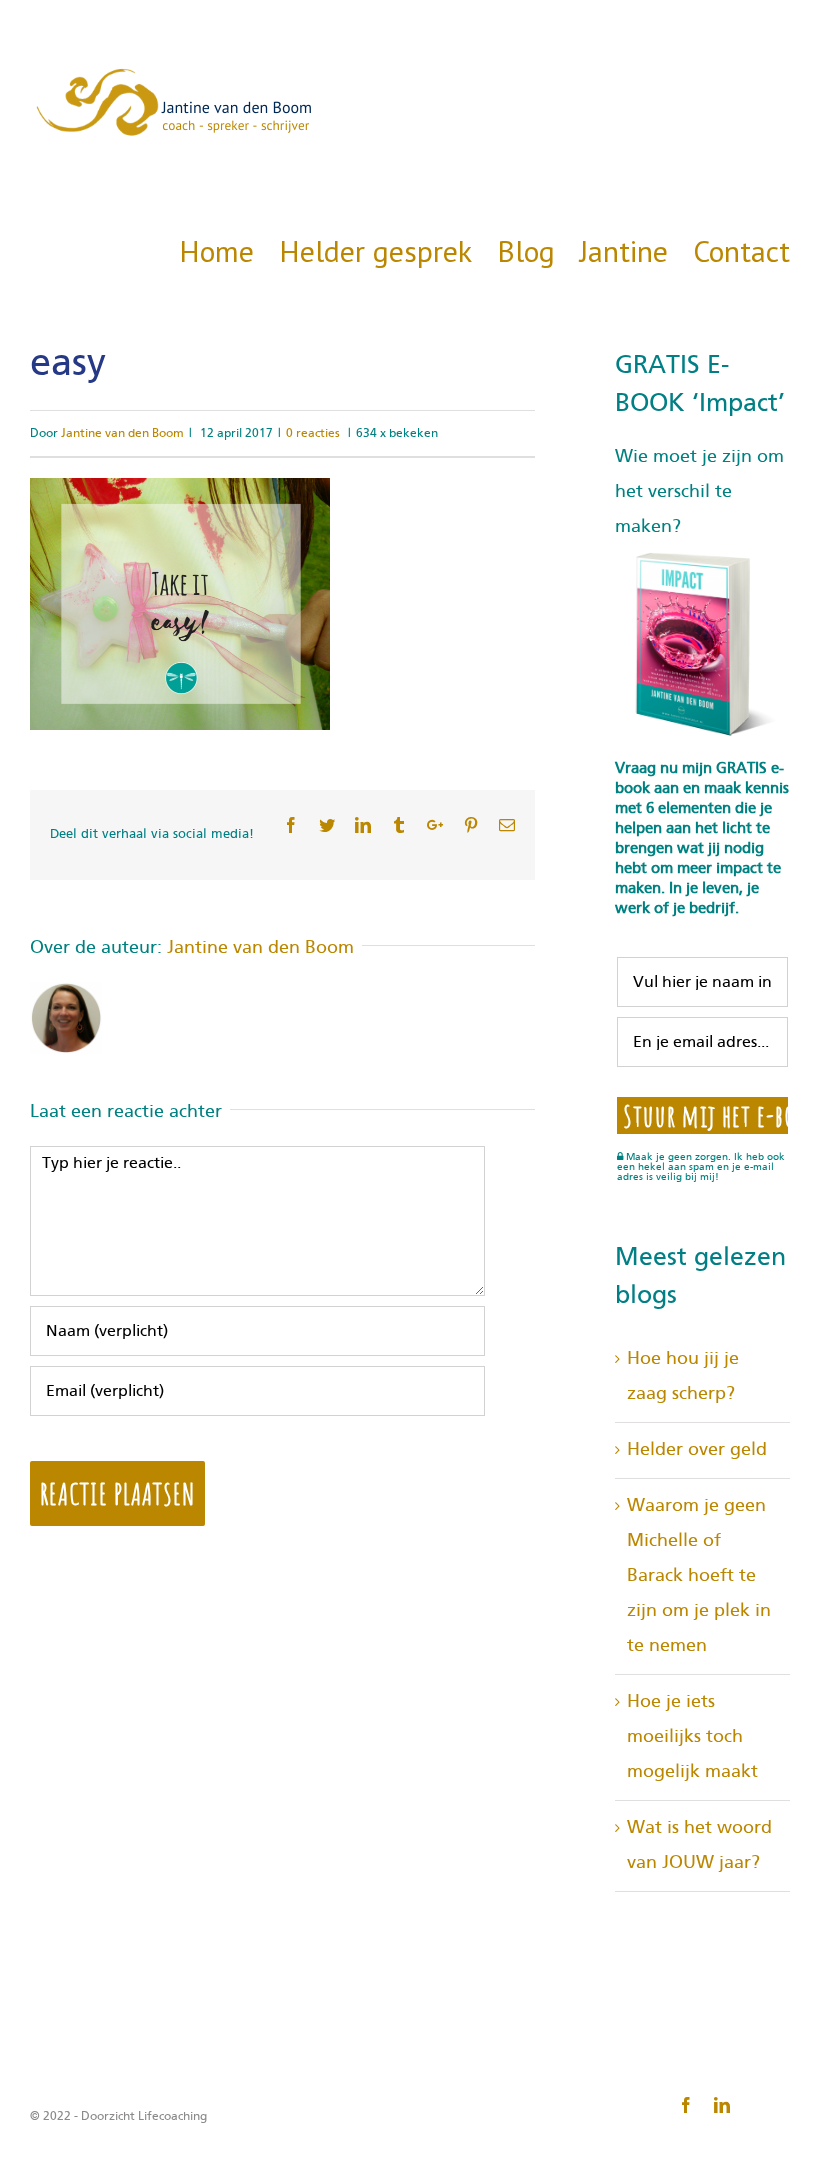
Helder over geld (697, 1450)
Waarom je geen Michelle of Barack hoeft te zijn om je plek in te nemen (699, 1576)
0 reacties (313, 433)
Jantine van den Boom (122, 433)
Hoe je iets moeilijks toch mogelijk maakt (692, 1737)
